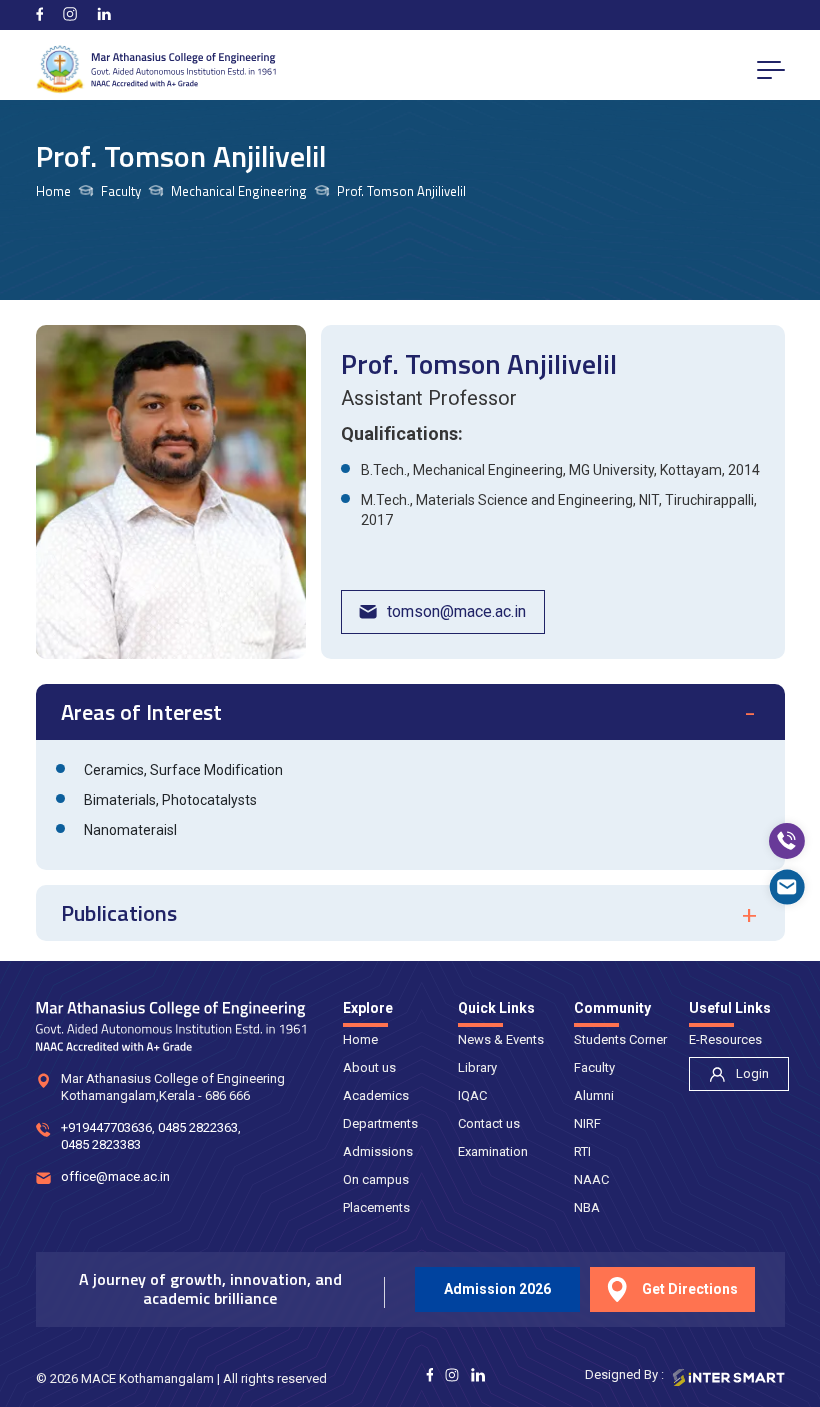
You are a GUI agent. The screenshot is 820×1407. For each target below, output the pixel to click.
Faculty (594, 1067)
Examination (493, 1151)
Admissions (378, 1151)
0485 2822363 (198, 1127)
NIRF (587, 1123)
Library (477, 1067)
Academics (376, 1095)
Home (53, 192)
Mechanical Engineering (239, 192)
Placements (376, 1207)
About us (369, 1067)
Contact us (489, 1123)
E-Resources (725, 1039)
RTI (582, 1151)
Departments (380, 1123)
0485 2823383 (101, 1144)
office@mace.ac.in (115, 1176)
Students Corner (620, 1039)
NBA (587, 1207)
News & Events (501, 1039)
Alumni (594, 1095)
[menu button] (771, 69)
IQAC (472, 1095)
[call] (787, 841)
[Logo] (156, 69)
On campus (376, 1179)
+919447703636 (106, 1127)
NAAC (591, 1179)
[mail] (787, 887)
